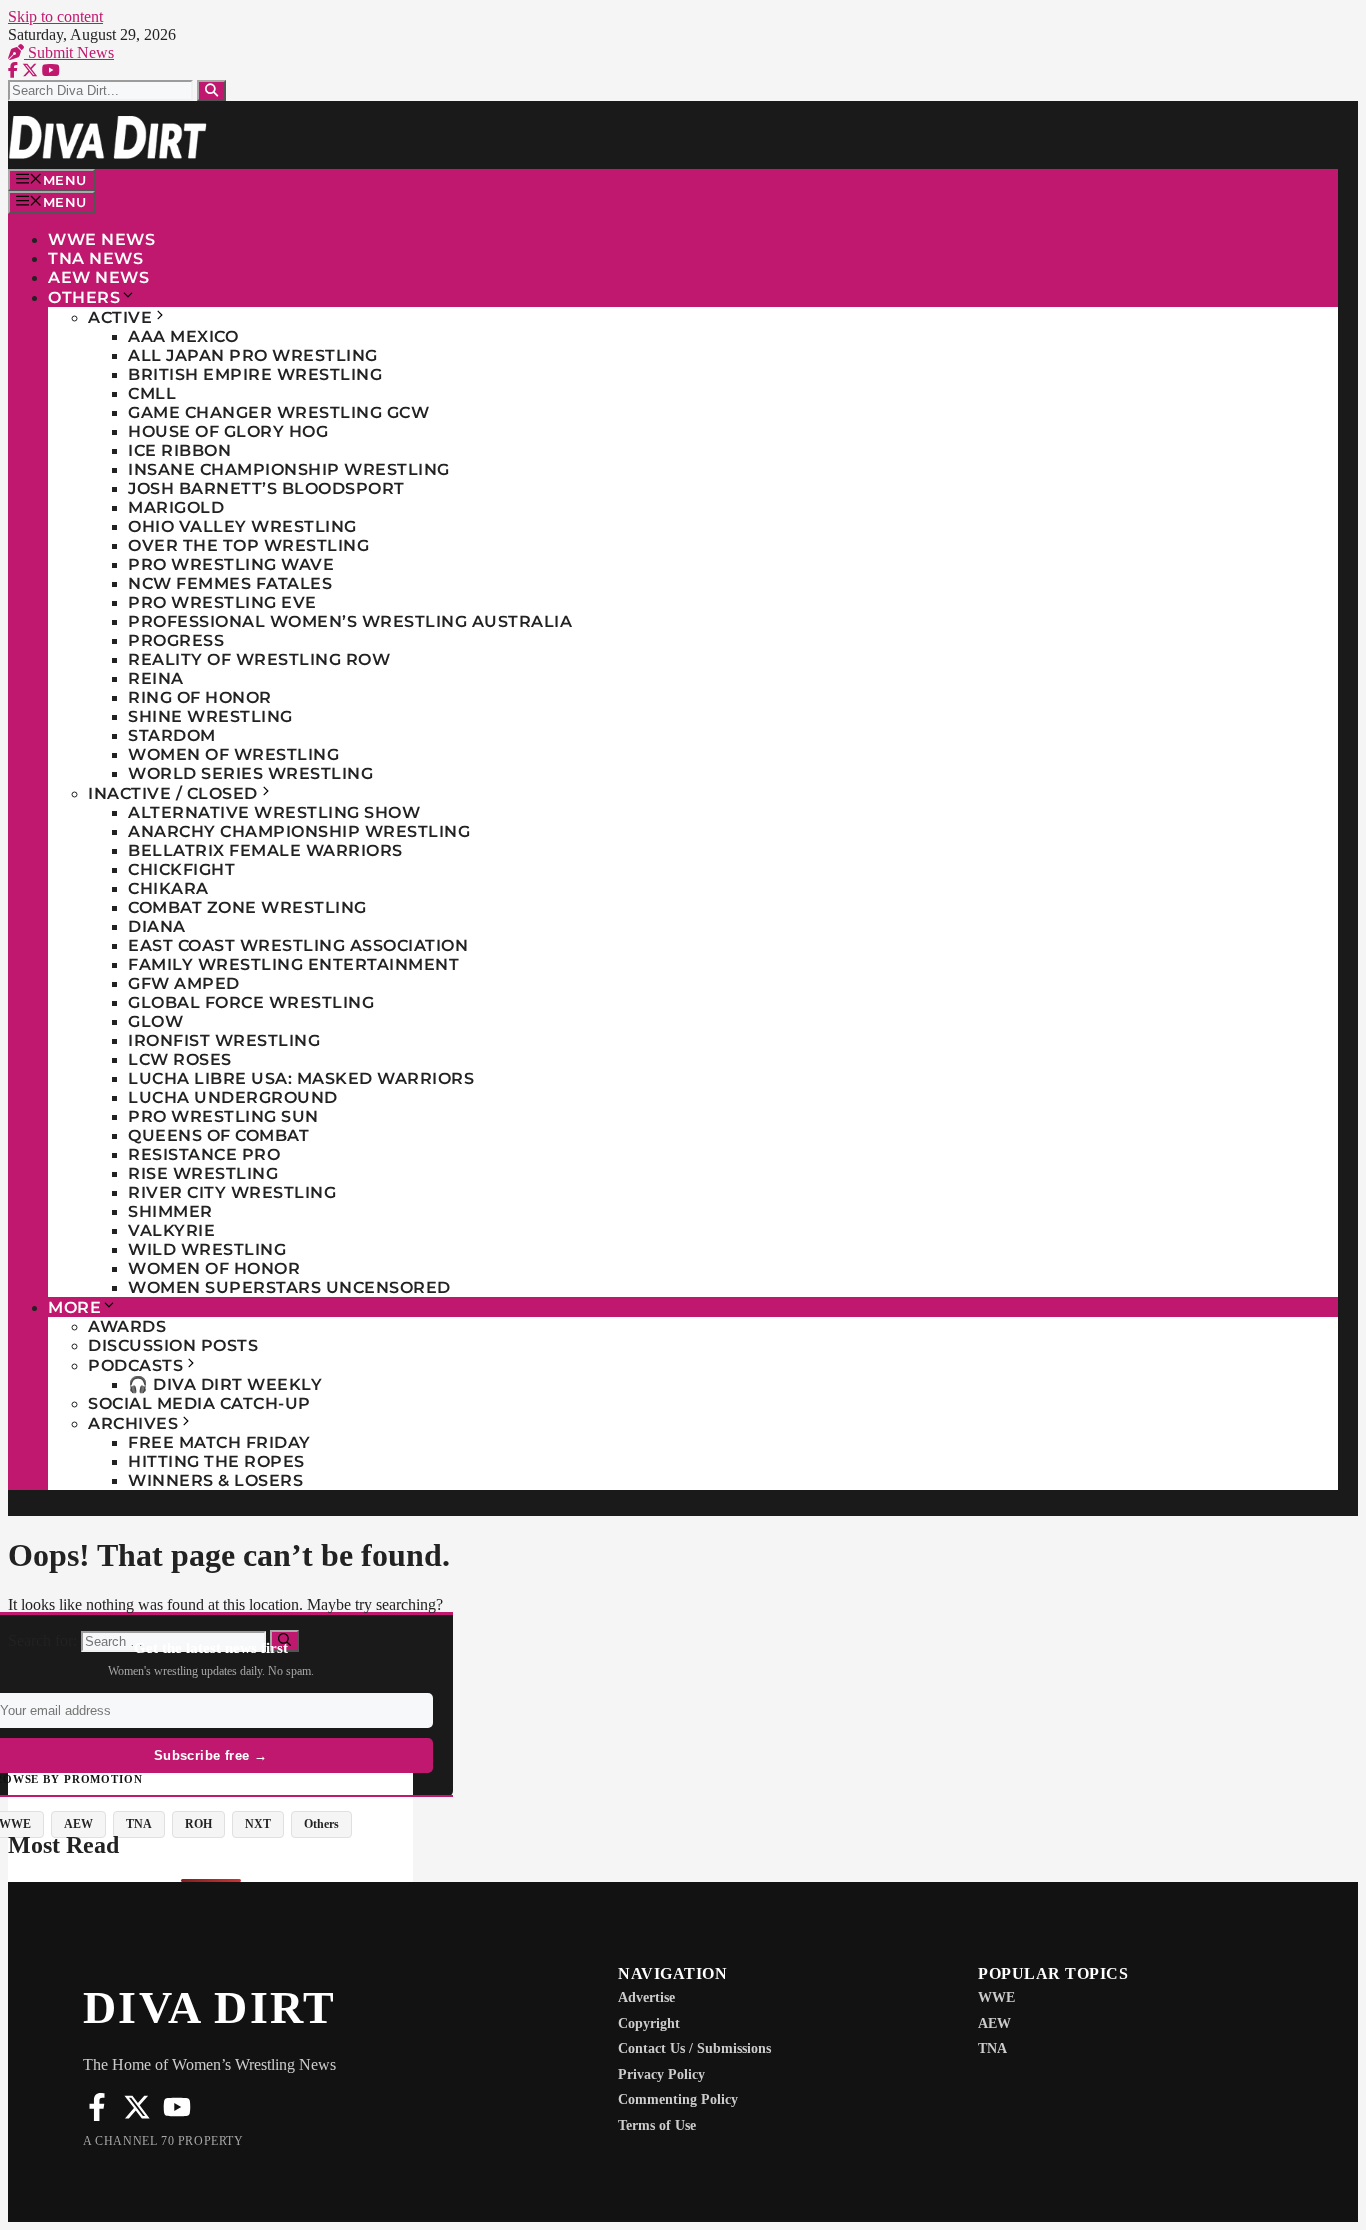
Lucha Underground (233, 1097)
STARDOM (172, 735)
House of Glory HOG (228, 431)
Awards (127, 1326)
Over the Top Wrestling (248, 545)
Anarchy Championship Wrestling (299, 831)
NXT (258, 1824)
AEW (78, 1824)
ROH (198, 1824)
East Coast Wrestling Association (298, 945)
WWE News (101, 239)
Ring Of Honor (200, 697)
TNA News (95, 258)
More (74, 1307)
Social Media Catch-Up (199, 1403)
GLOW (155, 1021)
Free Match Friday (219, 1442)
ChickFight (181, 869)
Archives (133, 1423)
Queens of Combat (218, 1135)
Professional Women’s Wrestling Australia (350, 621)
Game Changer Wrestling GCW (278, 412)
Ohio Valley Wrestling (242, 526)
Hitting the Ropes (216, 1461)
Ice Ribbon (179, 450)
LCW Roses (180, 1059)
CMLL (152, 393)
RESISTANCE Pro (204, 1154)
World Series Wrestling (250, 773)
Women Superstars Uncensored (289, 1287)
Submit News (69, 52)
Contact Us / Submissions (694, 2048)
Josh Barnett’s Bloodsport (266, 488)
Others (84, 297)
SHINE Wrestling (210, 716)
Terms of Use (657, 2125)
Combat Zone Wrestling (247, 907)
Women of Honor (214, 1268)
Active (120, 317)
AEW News (98, 277)
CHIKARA (168, 888)
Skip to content (55, 16)
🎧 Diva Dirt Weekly (225, 1384)
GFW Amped (184, 983)
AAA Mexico (183, 336)
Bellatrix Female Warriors (265, 850)
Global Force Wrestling (251, 1002)
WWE (996, 1997)
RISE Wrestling (203, 1173)
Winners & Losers (215, 1480)
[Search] (211, 90)
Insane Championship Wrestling (289, 469)
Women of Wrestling (233, 754)
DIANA (157, 926)
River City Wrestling (232, 1192)
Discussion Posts (173, 1345)
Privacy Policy (661, 2074)
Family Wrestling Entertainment (293, 964)
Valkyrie (171, 1230)
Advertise (646, 1997)
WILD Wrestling (207, 1249)
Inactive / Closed (173, 793)
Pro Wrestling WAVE (231, 564)
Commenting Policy (678, 2099)
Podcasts (135, 1365)
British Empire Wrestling (255, 374)
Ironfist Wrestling (224, 1040)
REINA (156, 678)
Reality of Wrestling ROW (259, 659)
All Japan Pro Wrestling (253, 355)
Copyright (649, 2023)
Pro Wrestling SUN (223, 1116)
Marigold (176, 507)
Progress (176, 640)
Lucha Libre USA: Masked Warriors (301, 1078)
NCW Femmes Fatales (230, 583)
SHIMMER (170, 1211)
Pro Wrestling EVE (222, 602)
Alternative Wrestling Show (274, 812)
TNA (139, 1824)
